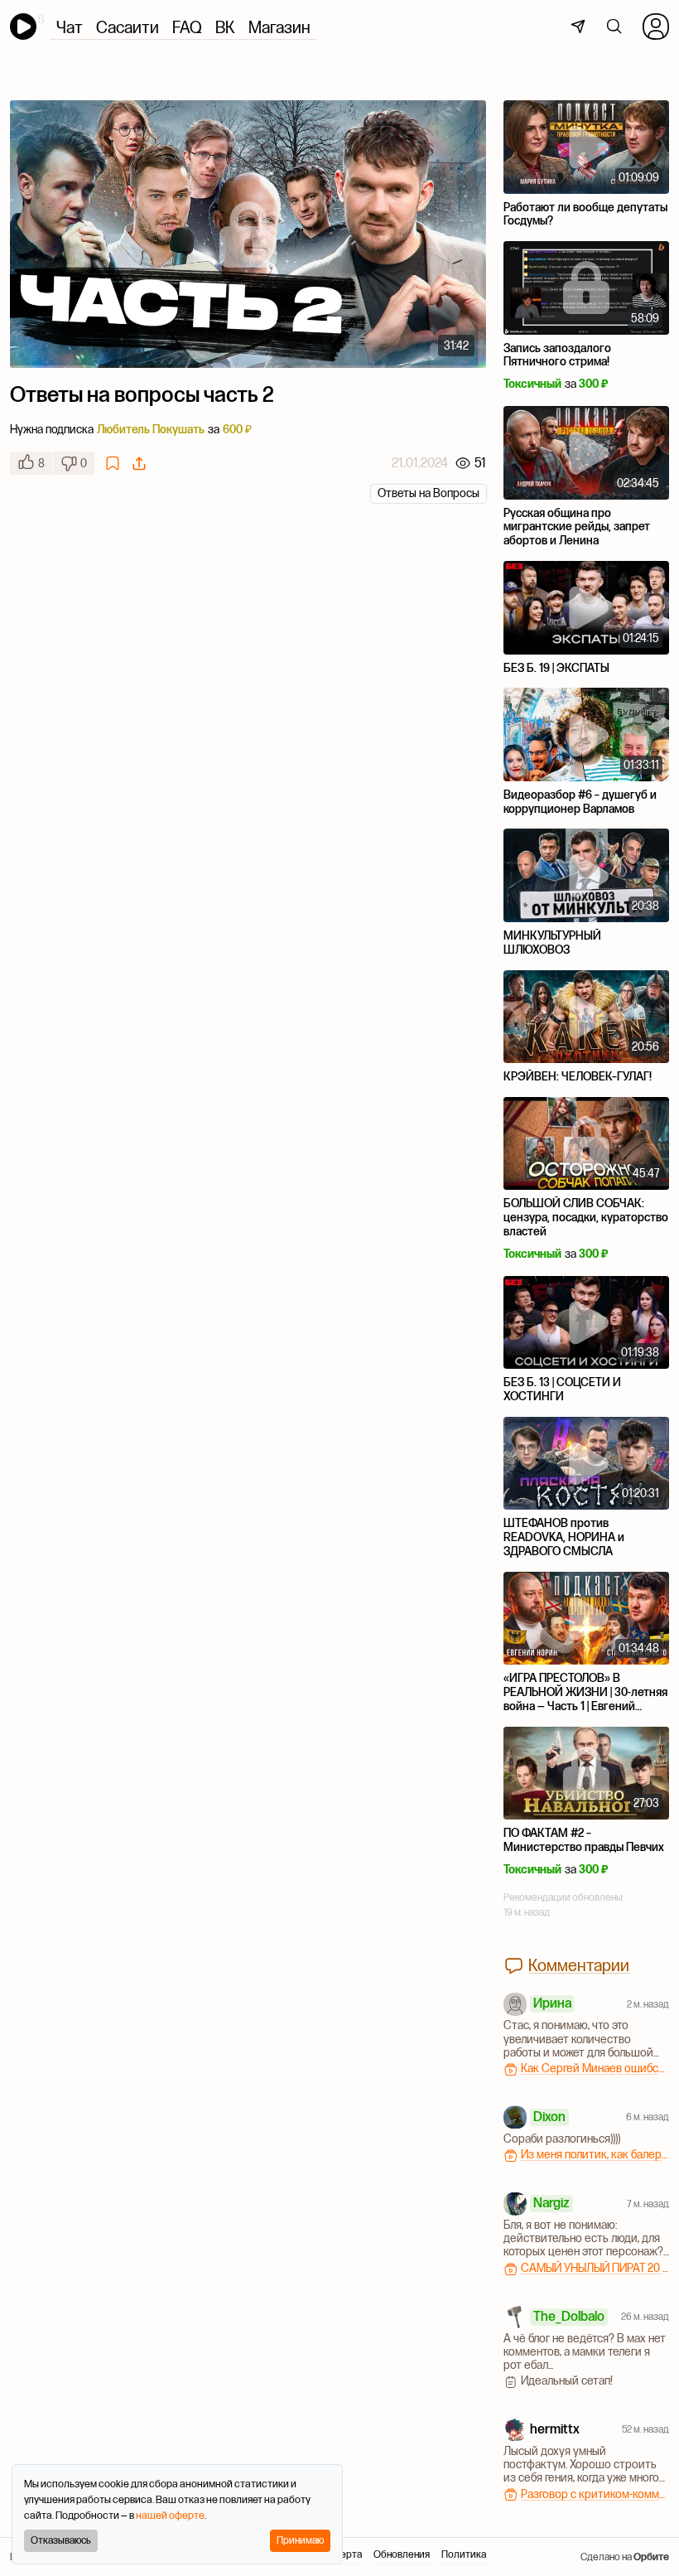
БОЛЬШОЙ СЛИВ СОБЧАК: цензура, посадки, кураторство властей (586, 1217)
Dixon (549, 2116)
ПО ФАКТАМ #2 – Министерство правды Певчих (584, 1840)
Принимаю (300, 2540)
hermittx (555, 2429)
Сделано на (625, 2557)
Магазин (279, 27)
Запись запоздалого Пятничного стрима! (557, 355)
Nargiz (551, 2202)
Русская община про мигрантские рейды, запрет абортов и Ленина (577, 527)
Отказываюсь (61, 2540)
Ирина (552, 2003)
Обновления (402, 2555)
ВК (225, 27)
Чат (70, 27)
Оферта (344, 2555)
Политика (464, 2555)
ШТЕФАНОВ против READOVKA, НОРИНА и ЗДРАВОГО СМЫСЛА (564, 1537)
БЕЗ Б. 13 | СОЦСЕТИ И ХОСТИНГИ (562, 1389)
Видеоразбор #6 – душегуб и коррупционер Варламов (580, 802)
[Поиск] (614, 27)
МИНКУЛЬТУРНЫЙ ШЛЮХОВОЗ (552, 942)
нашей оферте (170, 2515)
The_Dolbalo (569, 2316)
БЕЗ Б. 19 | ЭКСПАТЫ (556, 668)
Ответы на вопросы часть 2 (142, 394)
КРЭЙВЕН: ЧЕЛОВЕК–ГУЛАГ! (578, 1076)
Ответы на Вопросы (429, 493)
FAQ (187, 27)
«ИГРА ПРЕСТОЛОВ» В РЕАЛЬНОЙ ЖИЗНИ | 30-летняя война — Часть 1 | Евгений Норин (585, 1699)
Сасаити (128, 27)
